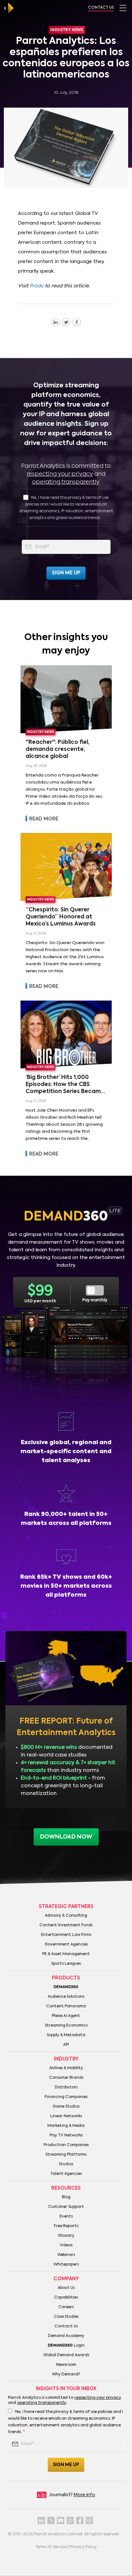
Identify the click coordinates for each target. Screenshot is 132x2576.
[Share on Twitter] (66, 322)
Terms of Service (51, 2547)
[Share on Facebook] (77, 322)
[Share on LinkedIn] (56, 322)
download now (66, 1837)
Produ (37, 286)
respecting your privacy (60, 474)
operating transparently (66, 482)
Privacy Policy (83, 2547)
